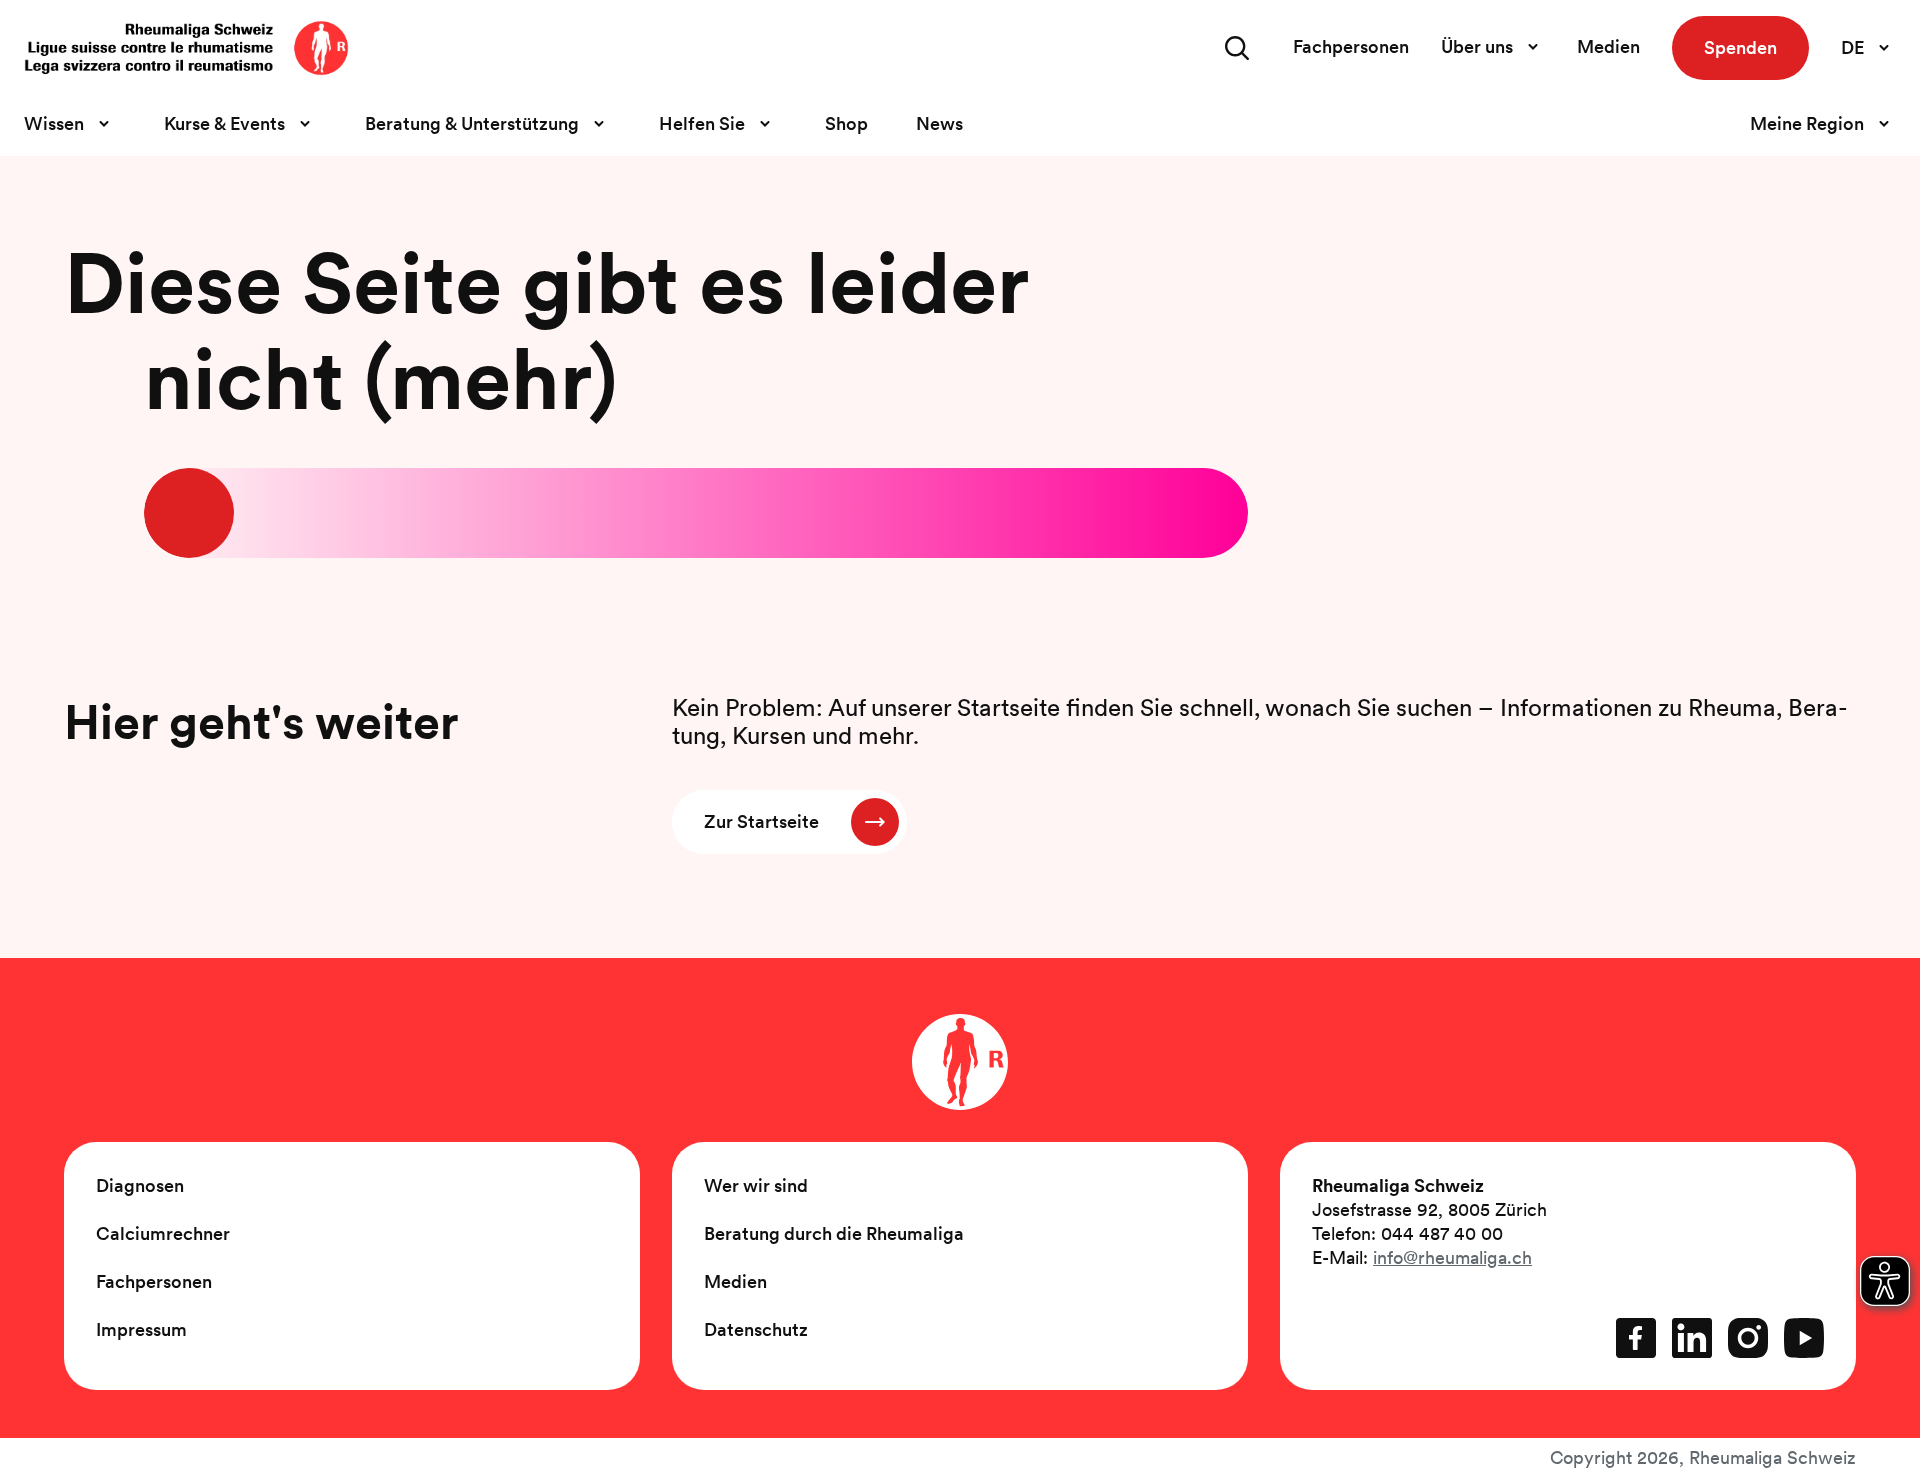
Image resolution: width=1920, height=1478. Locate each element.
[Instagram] (1748, 1338)
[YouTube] (1804, 1338)
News (939, 123)
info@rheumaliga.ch (1452, 1257)
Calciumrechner (163, 1233)
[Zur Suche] (1237, 48)
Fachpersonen (1351, 46)
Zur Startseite (761, 821)
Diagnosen (140, 1185)
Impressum (141, 1329)
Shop (846, 123)
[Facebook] (1636, 1338)
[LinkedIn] (1692, 1338)
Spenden (1740, 47)
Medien (1608, 46)
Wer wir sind (756, 1185)
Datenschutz (756, 1329)
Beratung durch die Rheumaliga (834, 1233)
